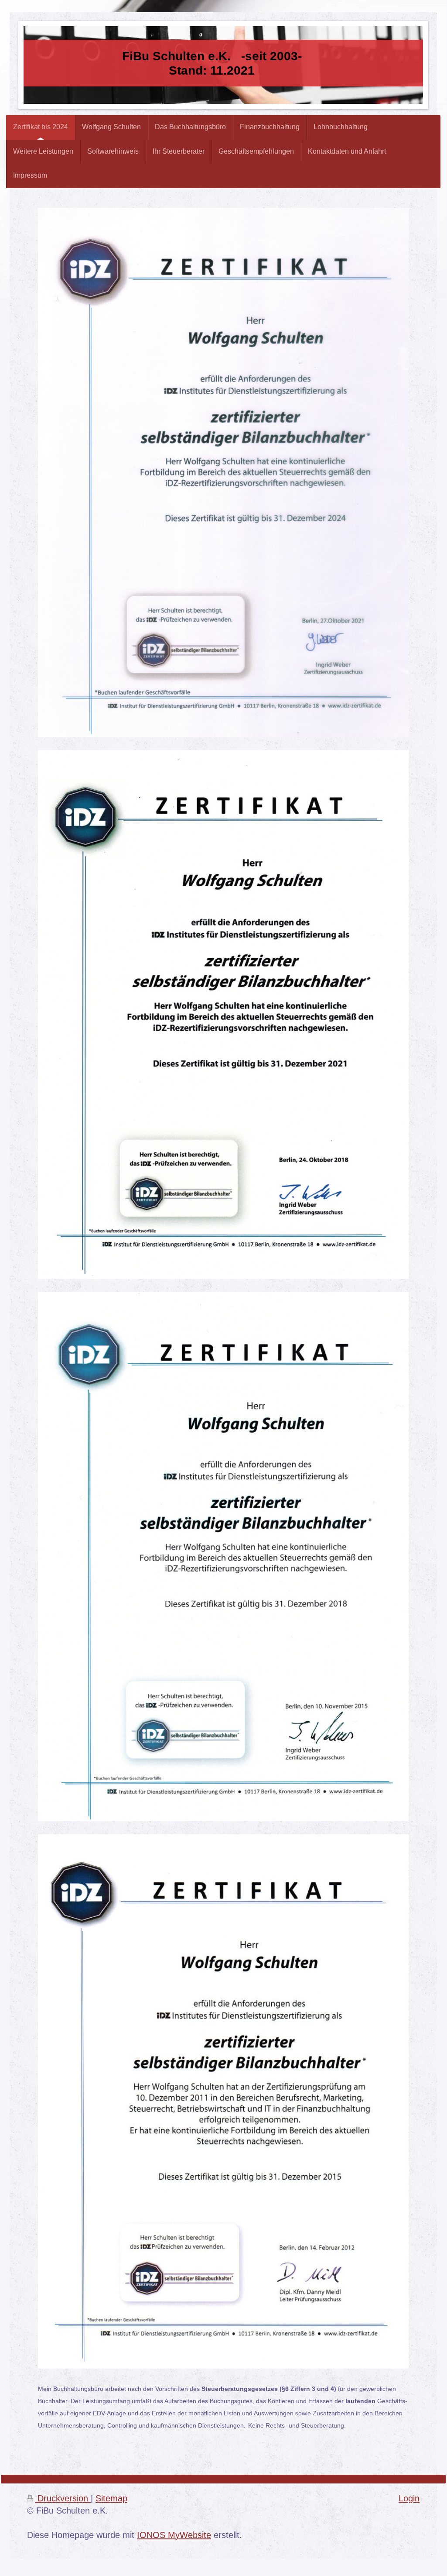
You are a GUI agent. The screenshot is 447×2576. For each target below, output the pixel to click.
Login (409, 2498)
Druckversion (63, 2498)
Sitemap (111, 2498)
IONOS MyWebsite (174, 2535)
